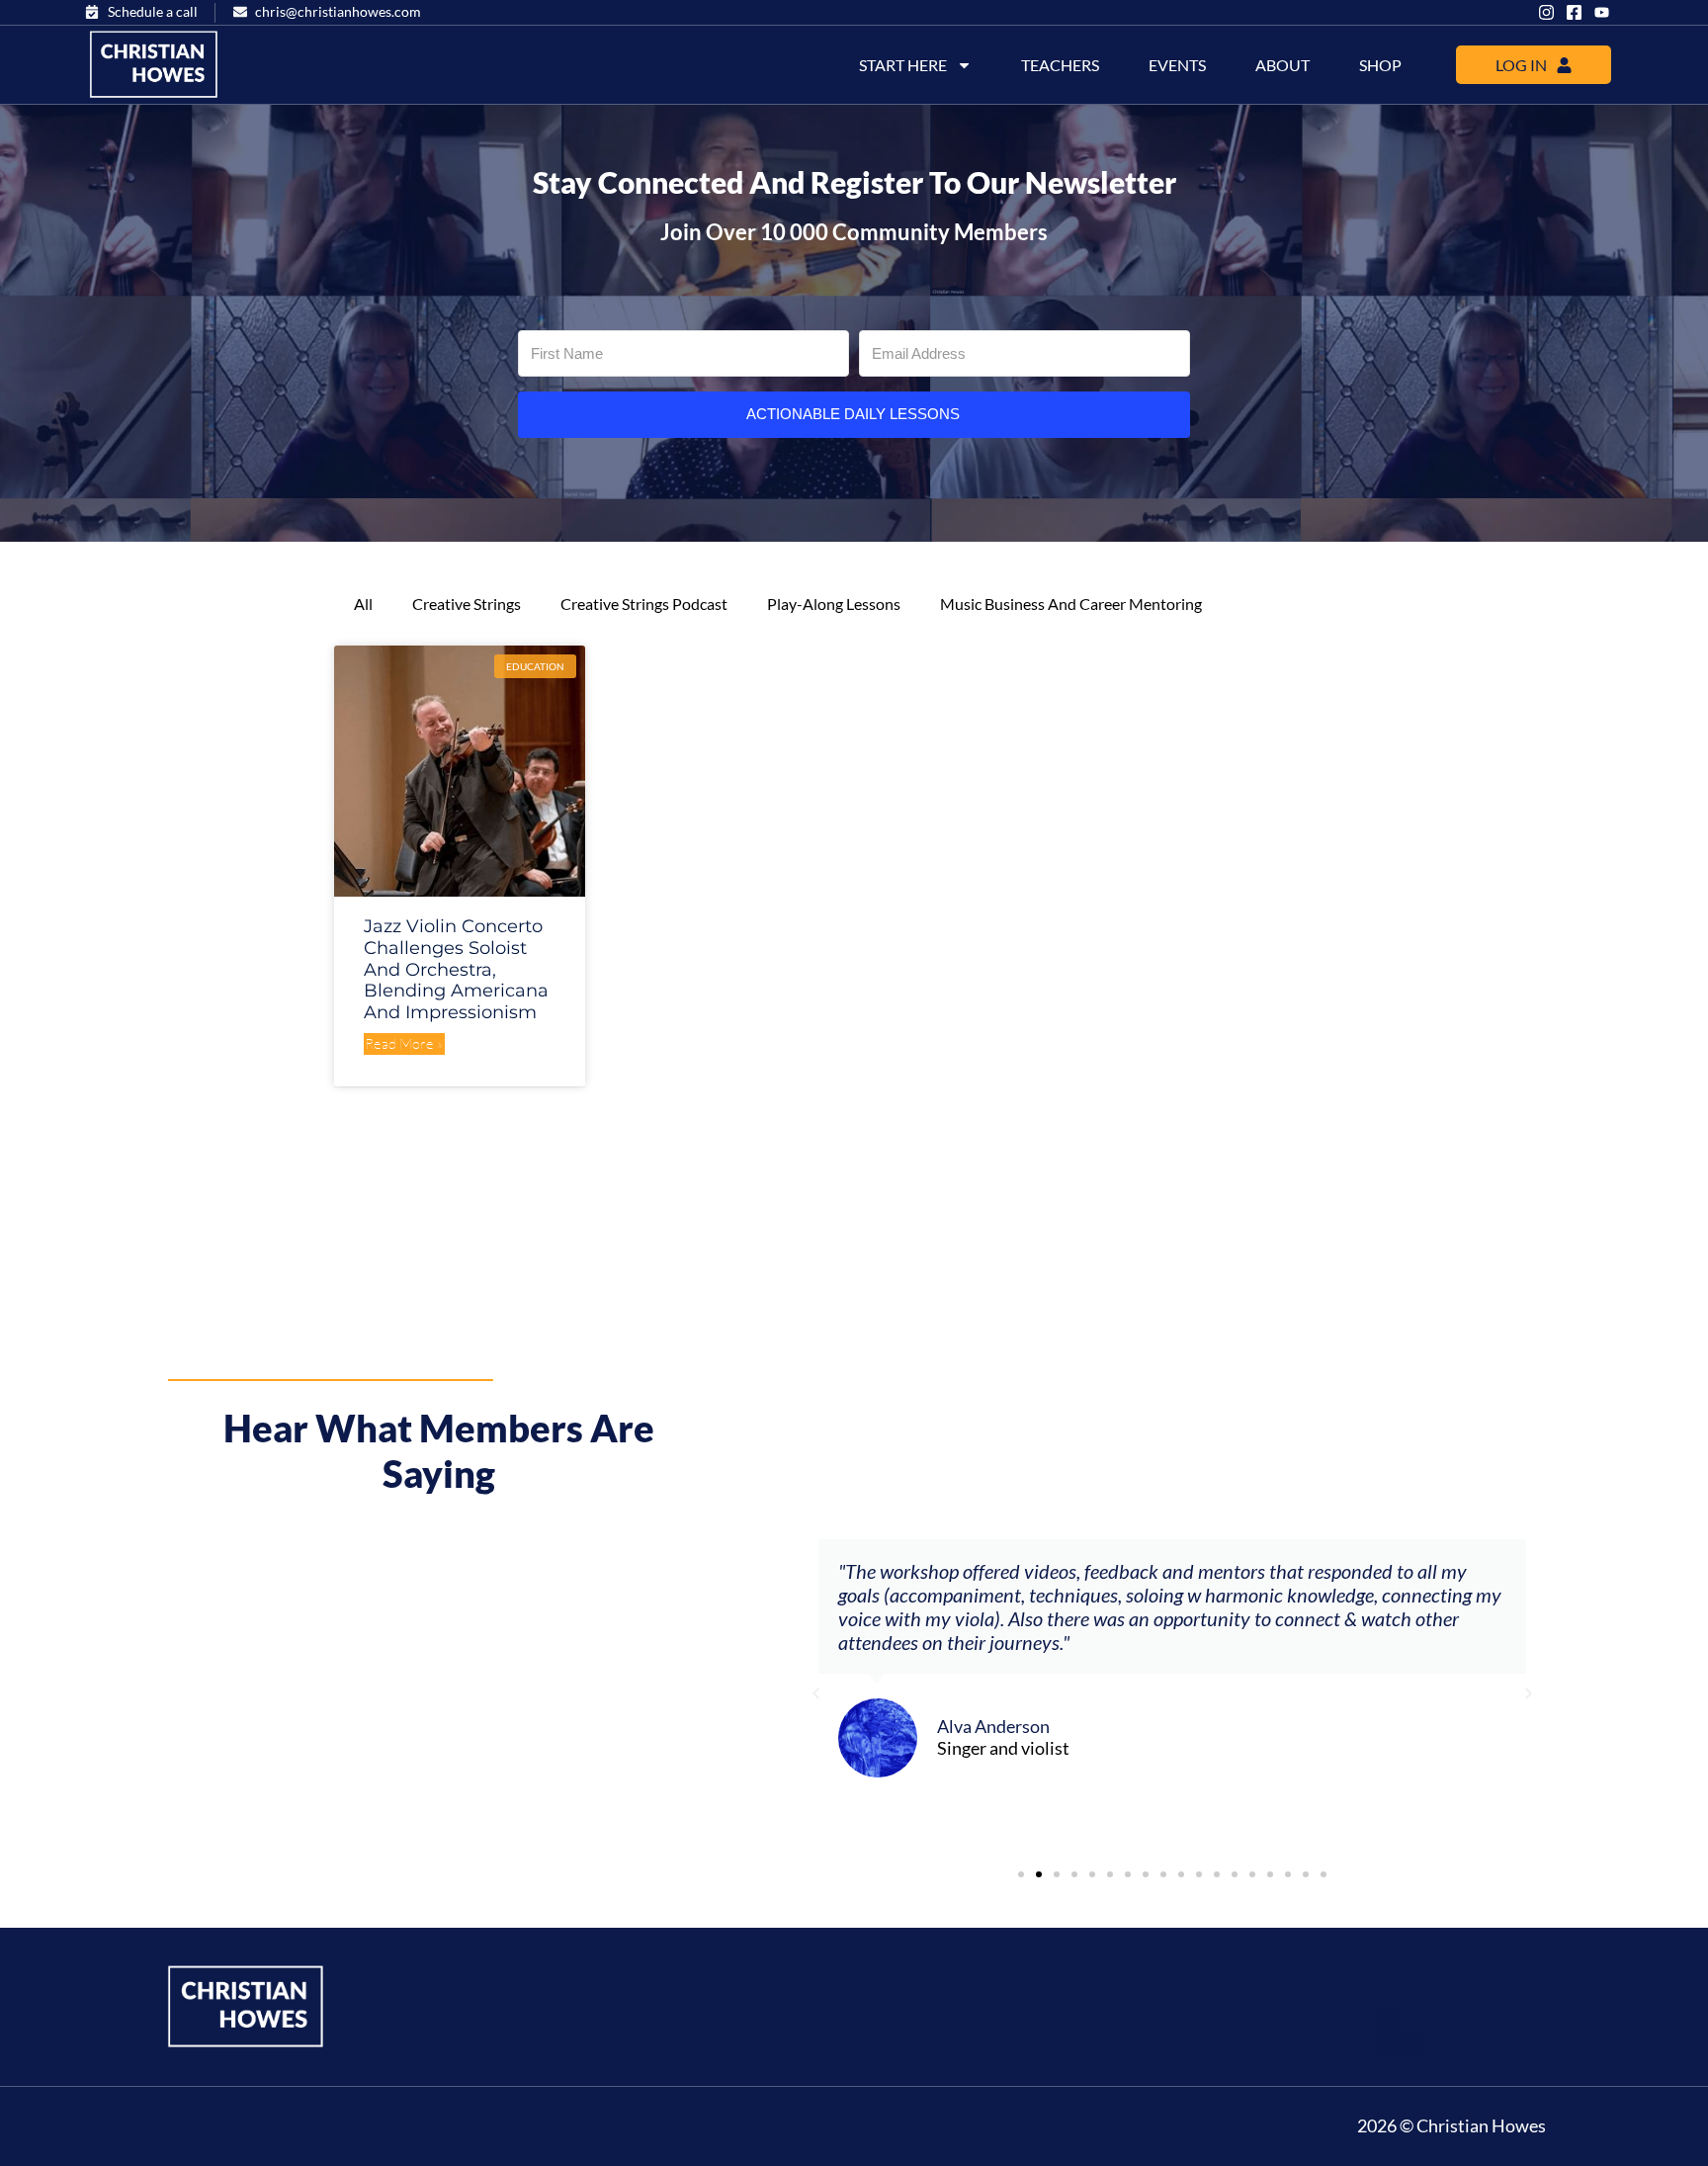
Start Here (903, 65)
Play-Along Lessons (834, 604)
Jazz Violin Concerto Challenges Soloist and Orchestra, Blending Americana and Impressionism (456, 969)
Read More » (404, 1043)
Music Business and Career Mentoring (1071, 604)
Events (1177, 65)
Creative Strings (467, 604)
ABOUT (1282, 65)
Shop (1380, 65)
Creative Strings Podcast (644, 604)
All (363, 604)
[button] (816, 1693)
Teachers (1060, 65)
